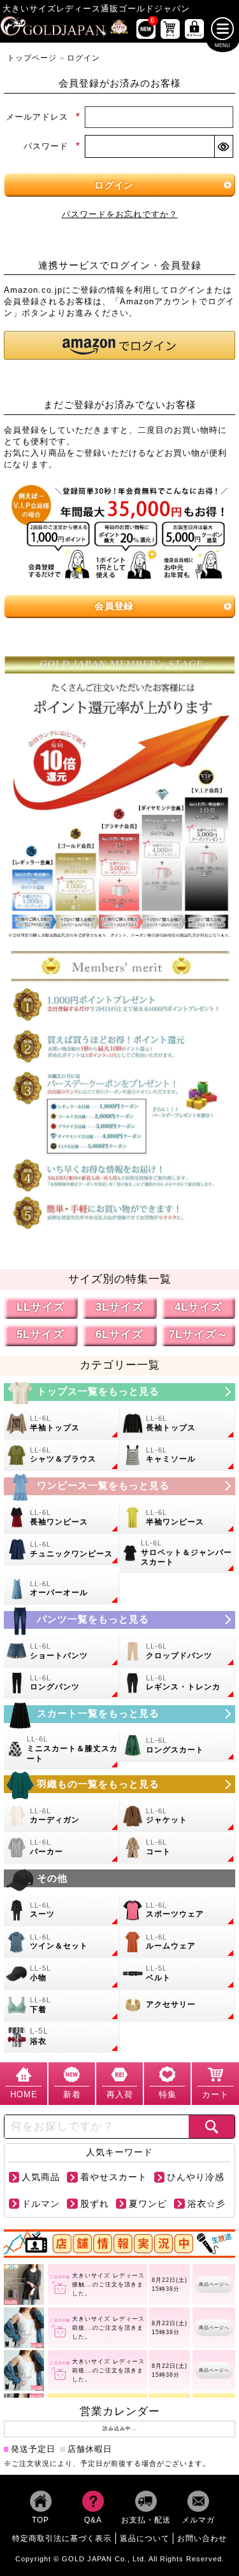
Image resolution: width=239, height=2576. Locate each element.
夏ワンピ (148, 2203)
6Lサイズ (119, 1334)
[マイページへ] (194, 29)
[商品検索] (212, 2126)
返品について (145, 2538)
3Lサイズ (119, 1307)
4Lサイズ (199, 1307)
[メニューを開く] (223, 29)
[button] (120, 345)
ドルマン (41, 2203)
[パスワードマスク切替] (223, 146)
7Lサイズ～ (199, 1334)
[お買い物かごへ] (170, 29)
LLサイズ (41, 1307)
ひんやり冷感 (196, 2177)
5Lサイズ (40, 1334)
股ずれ (95, 2203)
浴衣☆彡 (206, 2203)
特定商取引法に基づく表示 (62, 2538)
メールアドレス (43, 117)
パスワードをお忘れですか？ (120, 214)
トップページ (32, 58)
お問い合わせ (202, 2538)
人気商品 (41, 2177)
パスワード (52, 146)
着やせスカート (114, 2177)
